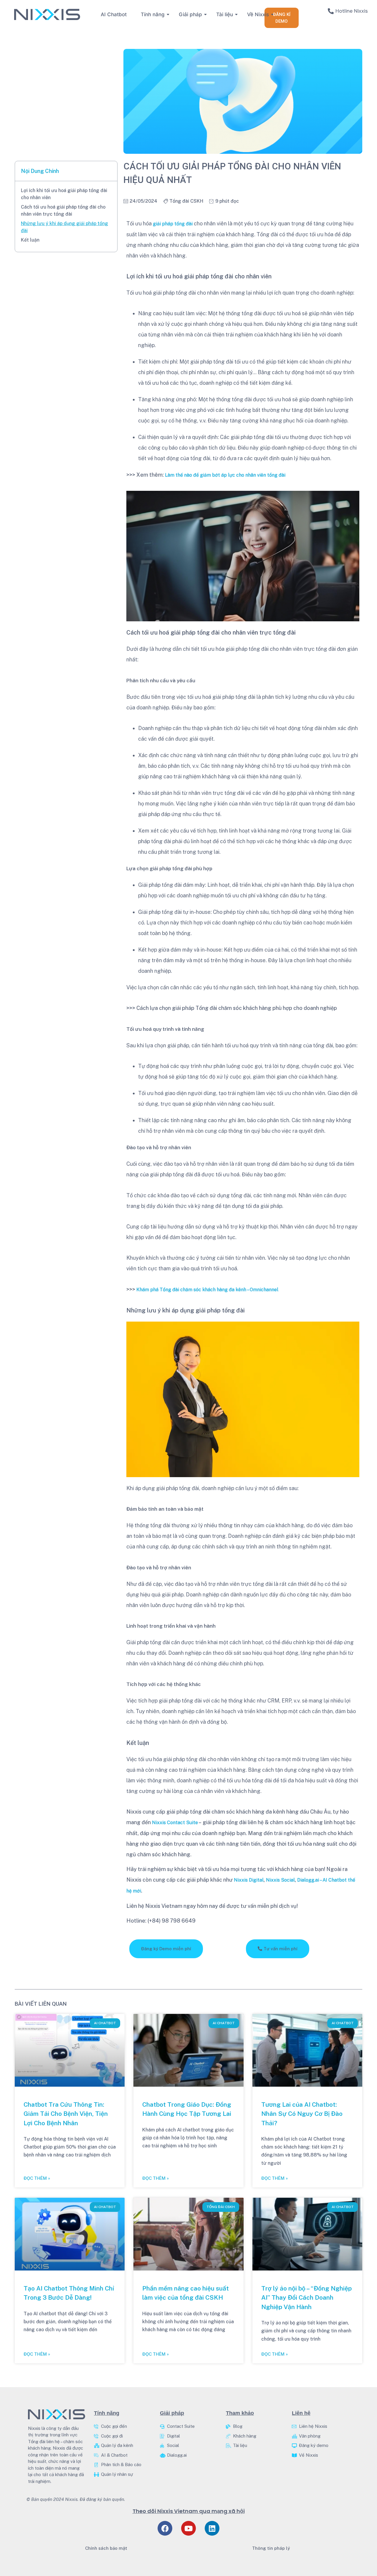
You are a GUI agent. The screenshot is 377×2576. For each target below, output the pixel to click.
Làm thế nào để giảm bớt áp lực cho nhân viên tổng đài (225, 475)
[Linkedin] (212, 2528)
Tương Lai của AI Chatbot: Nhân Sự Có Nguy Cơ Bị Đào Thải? (302, 2114)
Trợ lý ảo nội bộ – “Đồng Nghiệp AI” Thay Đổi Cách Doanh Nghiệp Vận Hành (306, 2298)
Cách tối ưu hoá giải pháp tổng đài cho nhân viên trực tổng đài (63, 210)
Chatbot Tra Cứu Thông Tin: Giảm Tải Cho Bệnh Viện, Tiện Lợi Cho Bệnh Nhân (66, 2114)
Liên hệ (301, 2413)
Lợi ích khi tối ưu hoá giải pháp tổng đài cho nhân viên (64, 194)
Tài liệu (225, 14)
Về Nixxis (258, 14)
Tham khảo (240, 2413)
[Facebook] (165, 2528)
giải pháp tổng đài (173, 224)
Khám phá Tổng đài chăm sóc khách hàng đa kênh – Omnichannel (207, 1290)
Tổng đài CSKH (186, 201)
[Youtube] (188, 2528)
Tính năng (153, 14)
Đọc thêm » (37, 2178)
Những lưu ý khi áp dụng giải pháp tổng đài (65, 227)
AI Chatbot (114, 14)
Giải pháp (190, 14)
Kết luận (30, 240)
